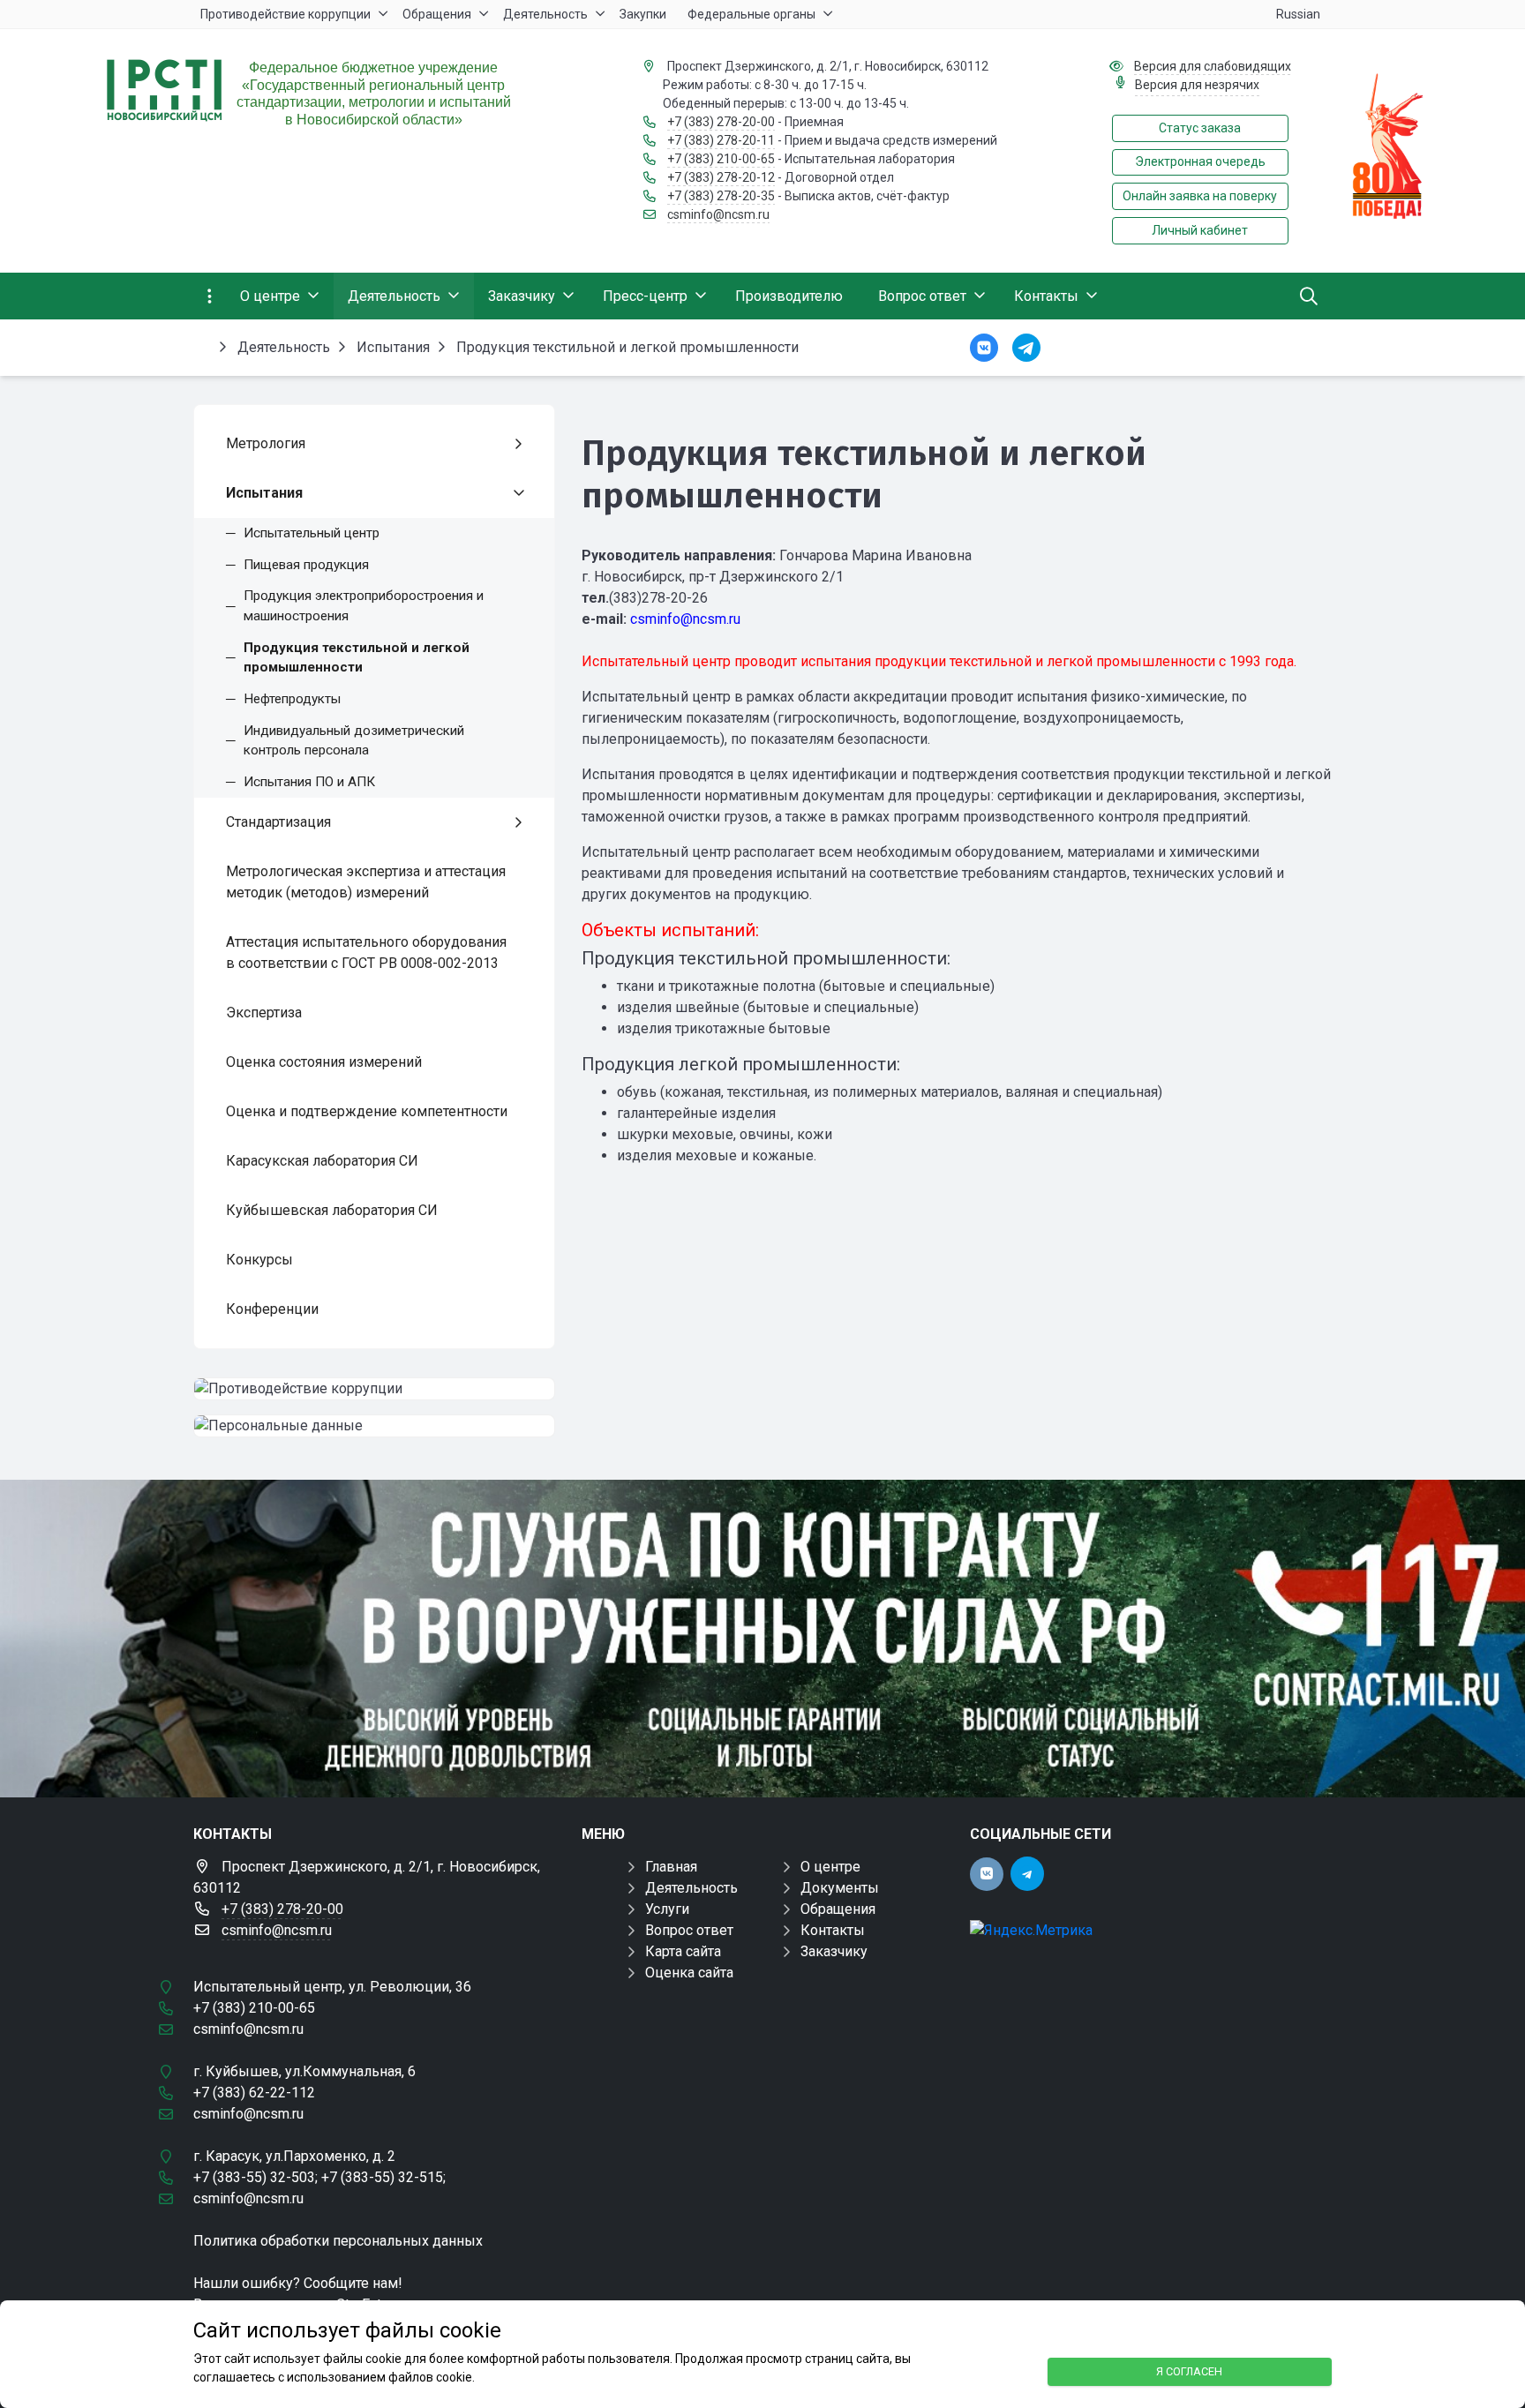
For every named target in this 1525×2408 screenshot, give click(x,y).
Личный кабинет (1200, 230)
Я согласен (1189, 2371)
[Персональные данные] (374, 1426)
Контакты (833, 1930)
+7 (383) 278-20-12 (721, 177)
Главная (671, 1867)
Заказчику (834, 1951)
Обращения (838, 1909)
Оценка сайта (689, 1973)
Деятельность (691, 1888)
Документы (840, 1888)
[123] (762, 1639)
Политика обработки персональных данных (338, 2241)
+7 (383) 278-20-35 (721, 196)
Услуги (667, 1909)
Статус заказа (1200, 128)
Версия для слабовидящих (1213, 66)
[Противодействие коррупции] (374, 1389)
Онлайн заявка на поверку (1200, 196)
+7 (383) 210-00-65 (721, 159)
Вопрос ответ (689, 1930)
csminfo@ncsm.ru (718, 214)
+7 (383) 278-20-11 (721, 140)
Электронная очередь (1200, 161)
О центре (830, 1867)
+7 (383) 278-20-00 (721, 122)
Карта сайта (683, 1951)
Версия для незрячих (1197, 85)
